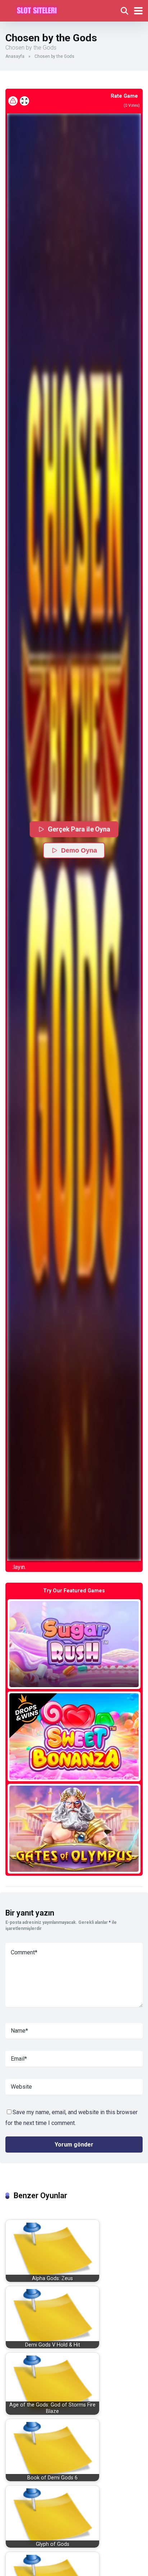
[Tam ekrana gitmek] (24, 101)
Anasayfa (15, 56)
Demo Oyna (79, 850)
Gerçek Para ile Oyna (79, 829)
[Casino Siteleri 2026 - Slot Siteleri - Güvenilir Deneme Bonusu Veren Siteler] (37, 10)
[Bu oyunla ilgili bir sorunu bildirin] (13, 101)
